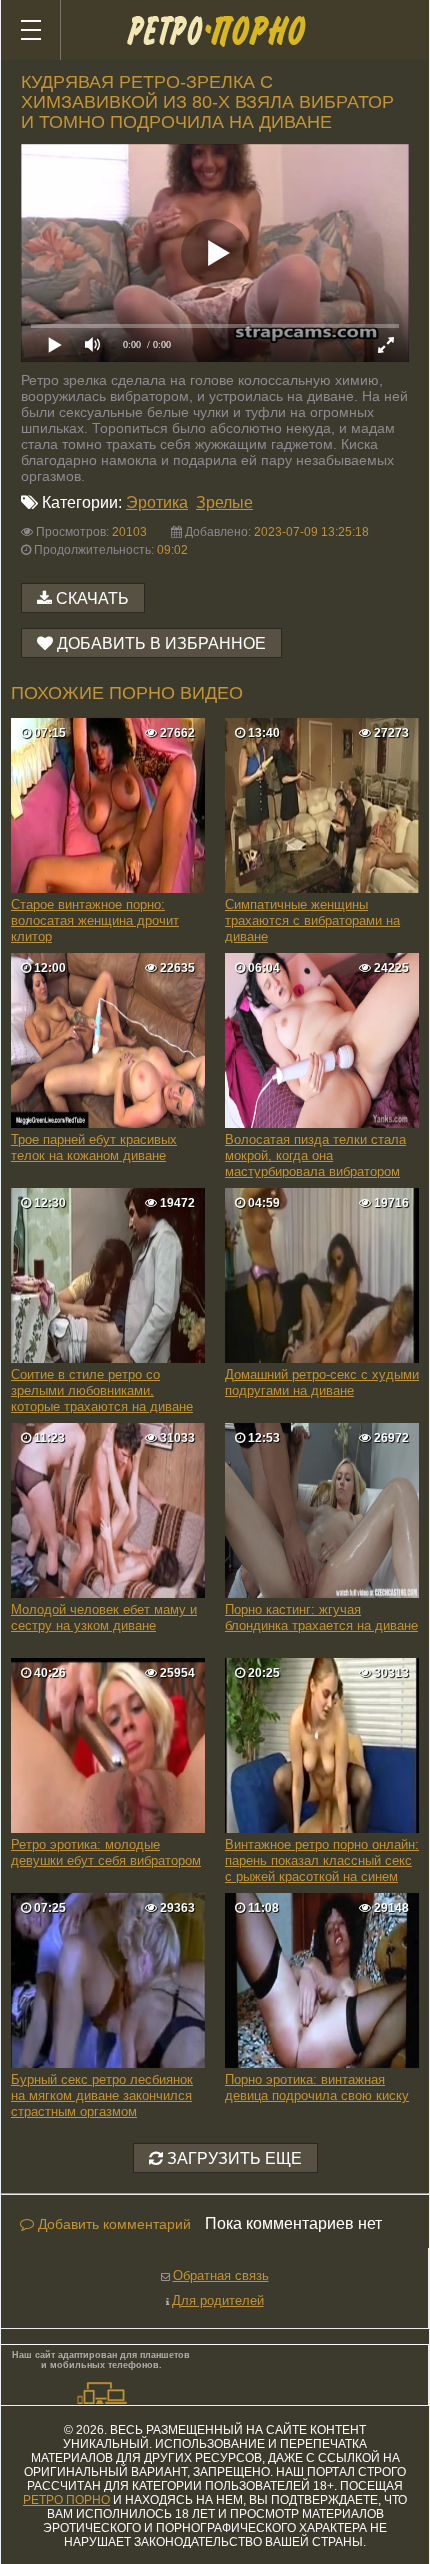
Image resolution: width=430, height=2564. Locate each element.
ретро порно (66, 2500)
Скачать (92, 598)
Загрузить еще (232, 2158)
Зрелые (224, 502)
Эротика (157, 502)
